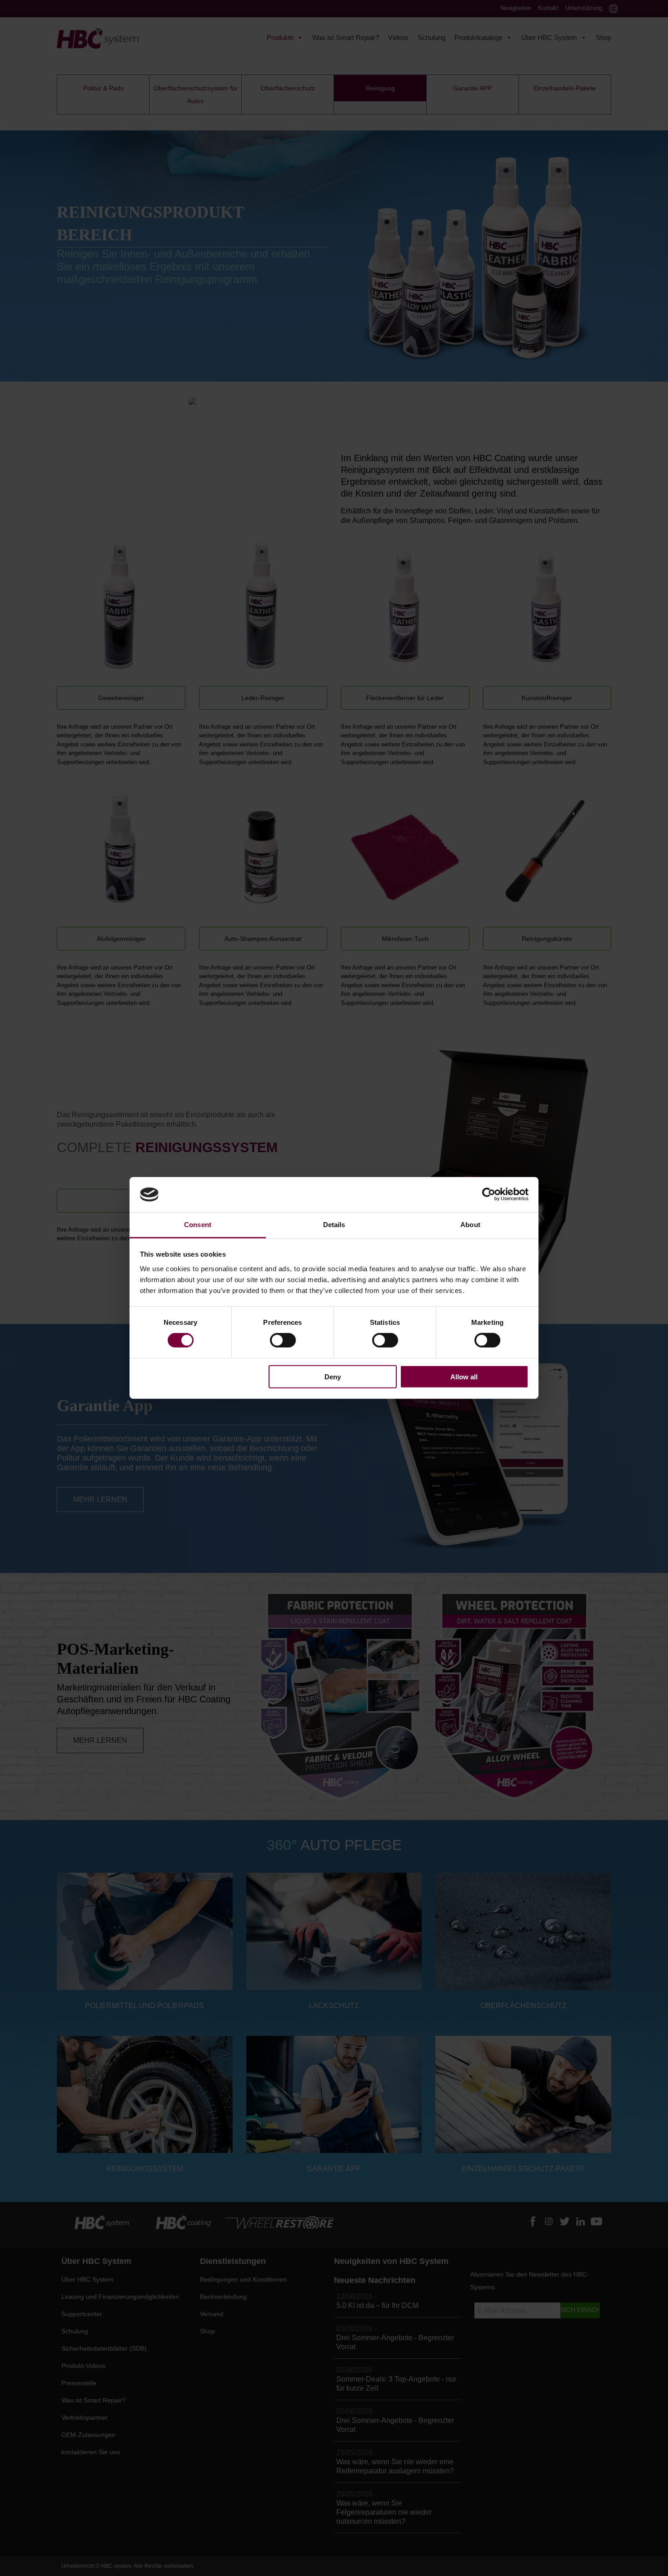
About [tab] (470, 1225)
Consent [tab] (198, 1225)
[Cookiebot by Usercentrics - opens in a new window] (489, 1194)
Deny (333, 1376)
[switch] (283, 1340)
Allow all (464, 1376)
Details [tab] (334, 1225)
